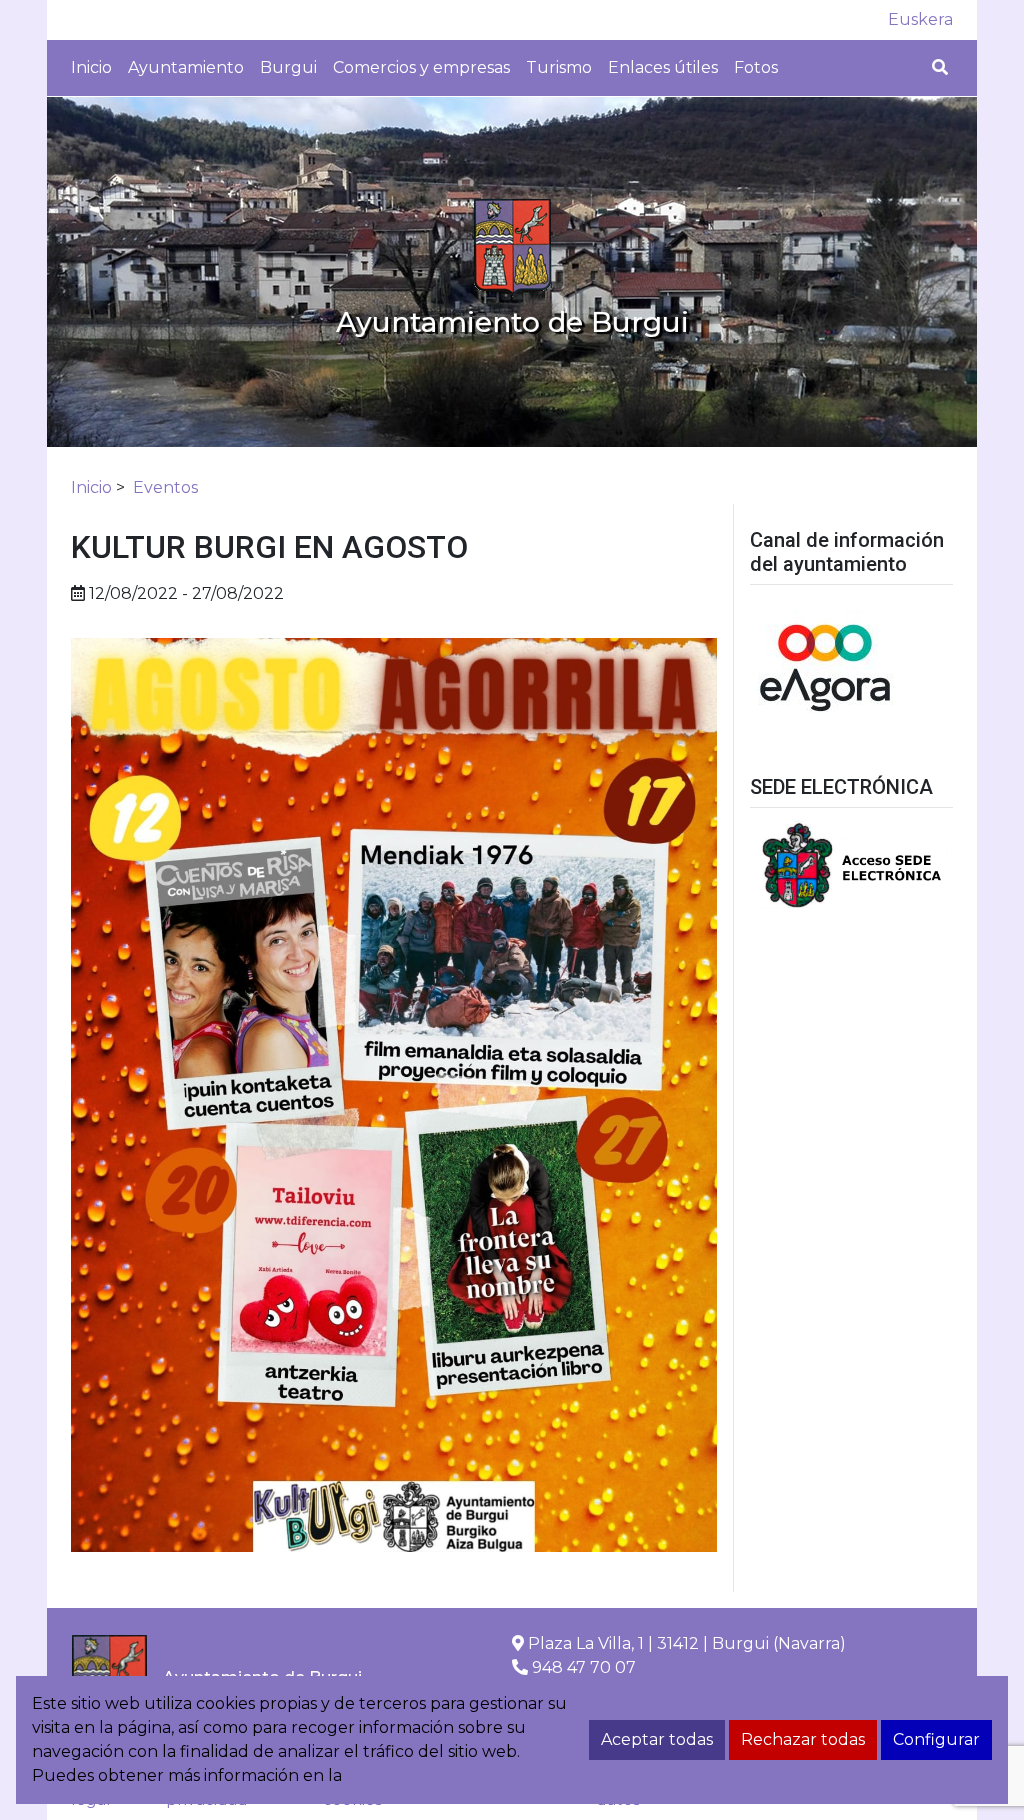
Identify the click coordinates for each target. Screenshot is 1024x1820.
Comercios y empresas (421, 67)
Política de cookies (420, 1775)
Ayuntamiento (186, 67)
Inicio (91, 67)
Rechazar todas (803, 1739)
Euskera (920, 19)
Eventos (165, 487)
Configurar (936, 1739)
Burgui (288, 67)
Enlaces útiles (663, 67)
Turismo (559, 67)
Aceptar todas (657, 1739)
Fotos (756, 67)
